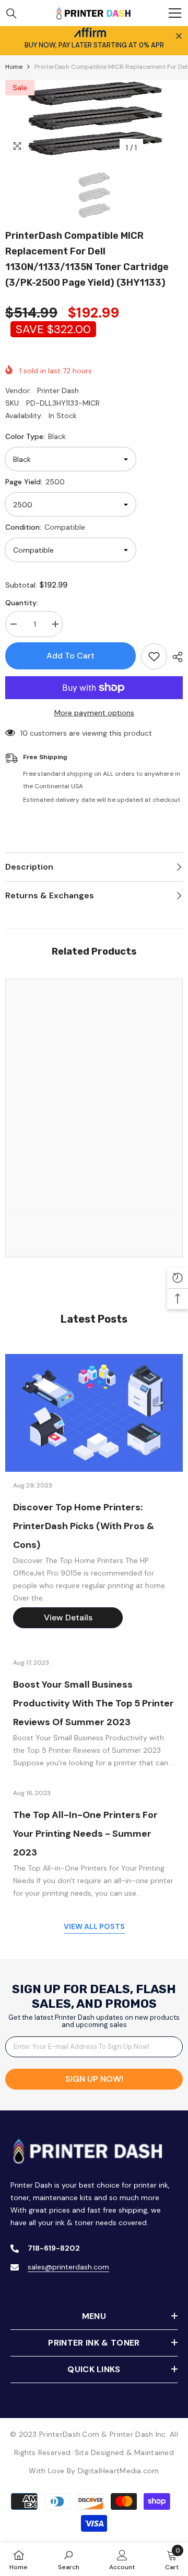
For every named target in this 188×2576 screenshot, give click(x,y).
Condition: (45, 527)
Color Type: (36, 436)
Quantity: (22, 603)
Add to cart (70, 656)
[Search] (11, 14)
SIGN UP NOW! (94, 2079)
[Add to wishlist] (154, 656)
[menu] (175, 13)
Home (14, 67)
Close (179, 36)
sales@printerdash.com (68, 2267)
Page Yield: (35, 482)
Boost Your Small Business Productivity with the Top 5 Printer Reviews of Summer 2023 (93, 1703)
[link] (94, 1221)
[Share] (175, 657)
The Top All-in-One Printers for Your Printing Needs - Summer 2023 (85, 1834)
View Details (68, 1617)
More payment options (94, 713)
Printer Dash (58, 390)
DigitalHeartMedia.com (119, 2471)
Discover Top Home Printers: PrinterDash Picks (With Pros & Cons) (84, 1526)
